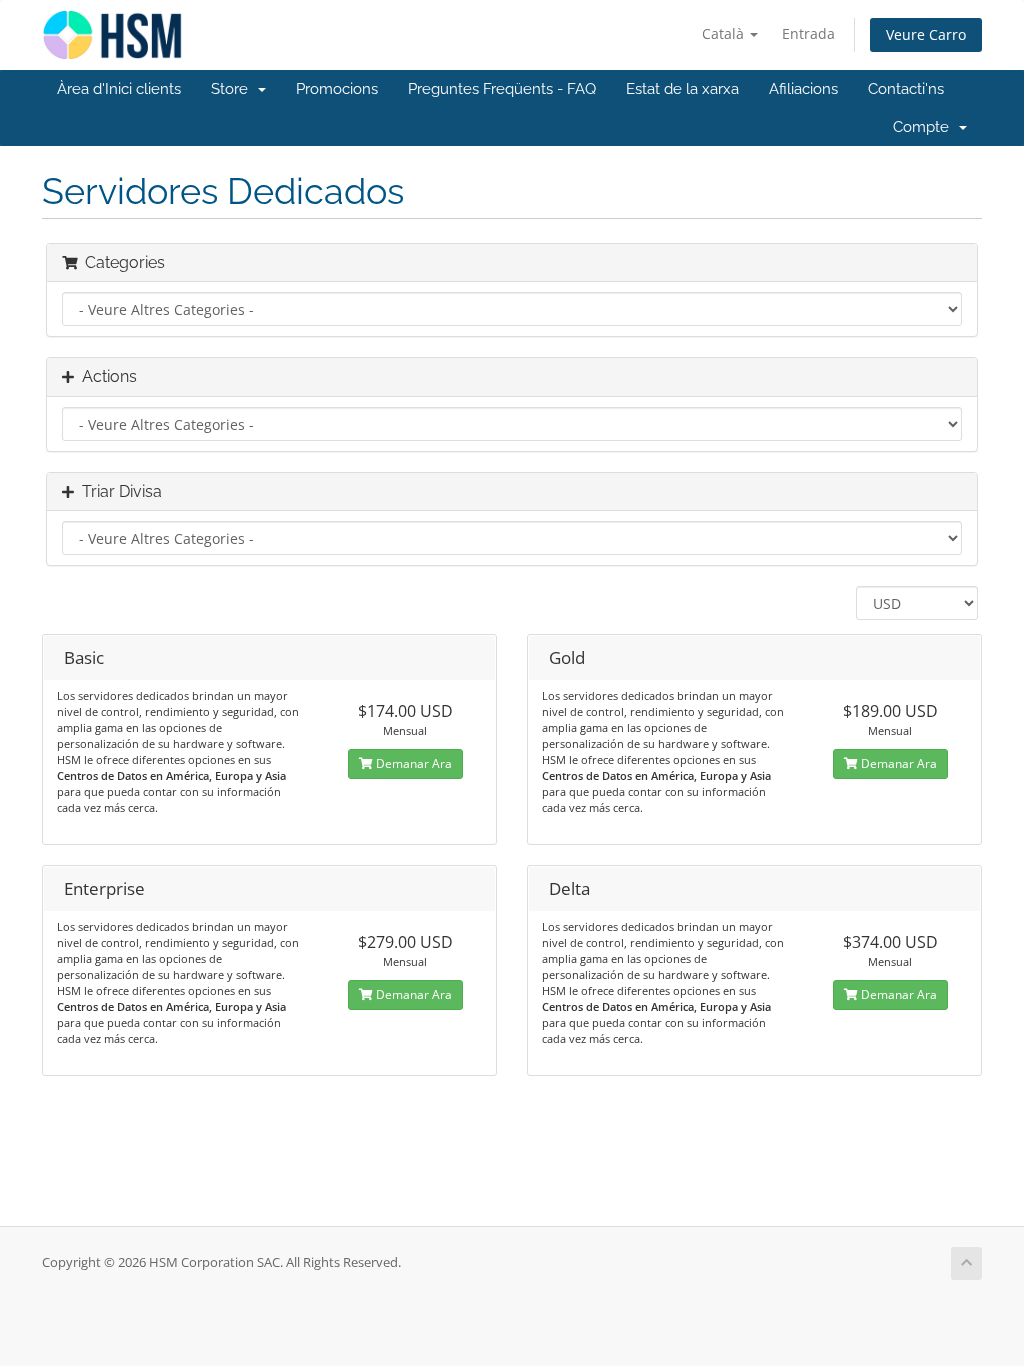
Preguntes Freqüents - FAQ (502, 89)
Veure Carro (926, 34)
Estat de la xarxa (682, 89)
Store (233, 89)
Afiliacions (803, 89)
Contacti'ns (906, 89)
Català (725, 33)
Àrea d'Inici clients (119, 89)
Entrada (808, 33)
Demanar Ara (412, 763)
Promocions (337, 89)
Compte (925, 127)
